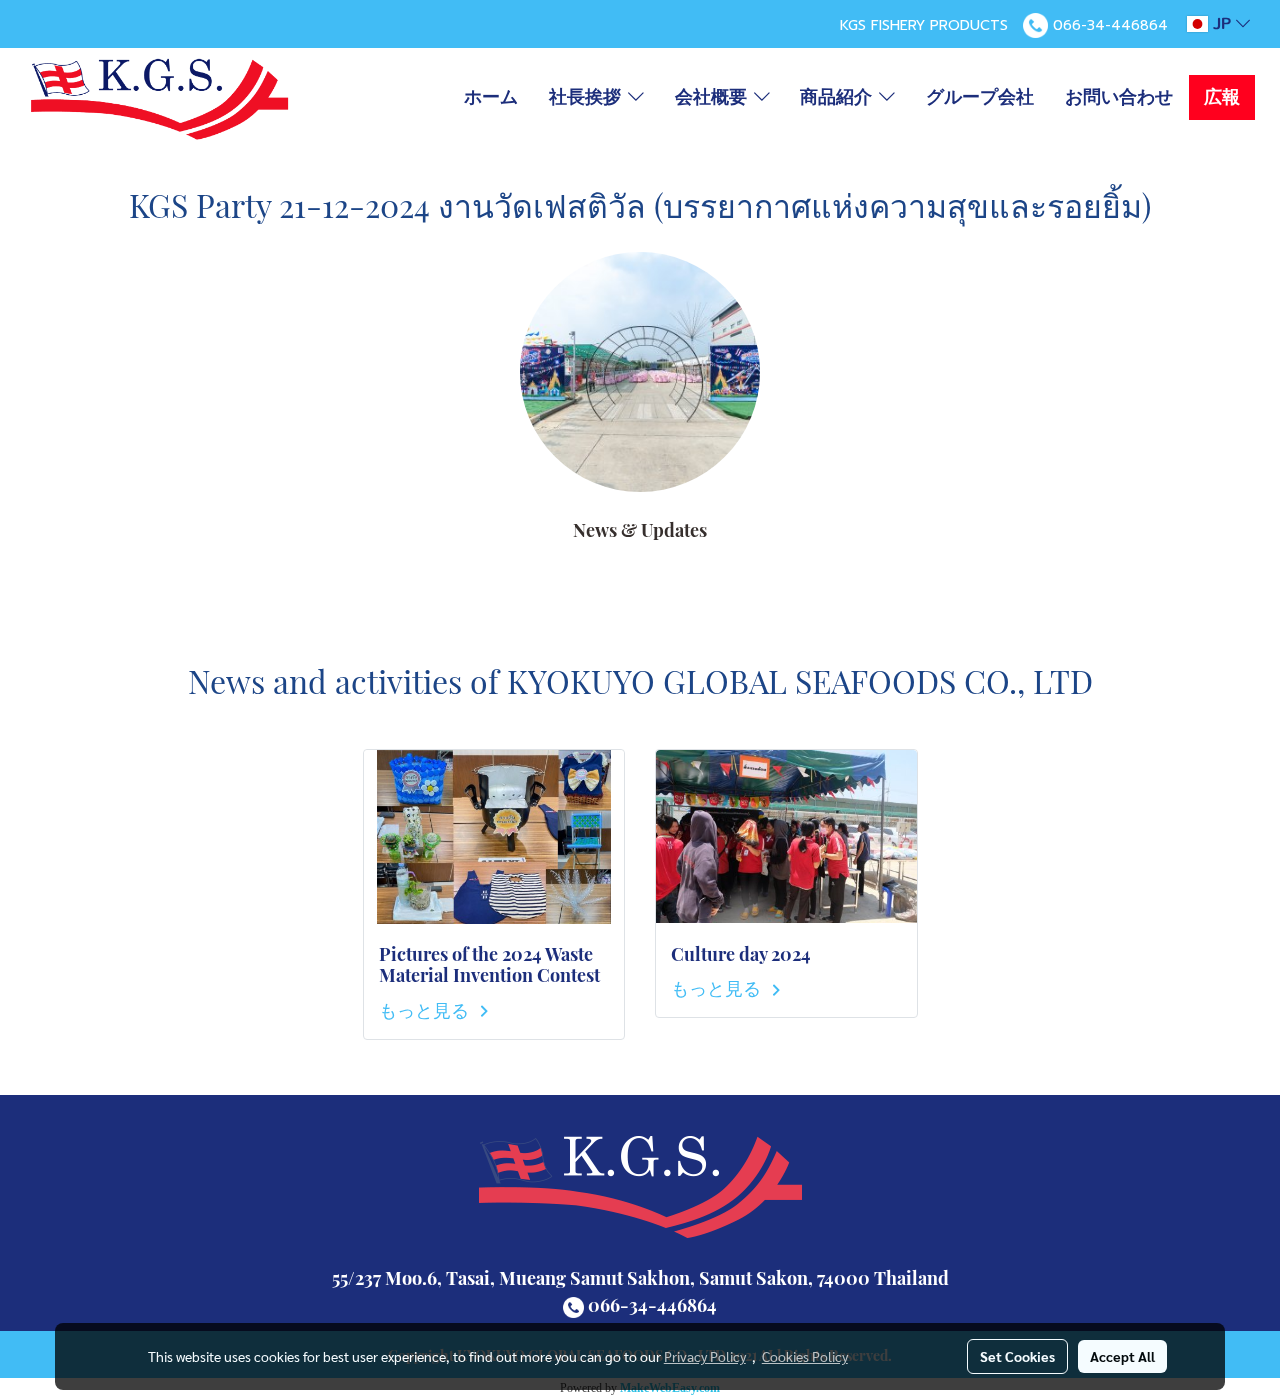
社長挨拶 (588, 97)
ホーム (491, 97)
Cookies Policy (805, 1356)
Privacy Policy (705, 1356)
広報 (1222, 97)
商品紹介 (839, 97)
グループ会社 (980, 97)
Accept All (1122, 1356)
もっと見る (426, 1010)
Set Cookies (1017, 1356)
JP (1222, 24)
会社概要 (714, 97)
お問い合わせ (1119, 97)
